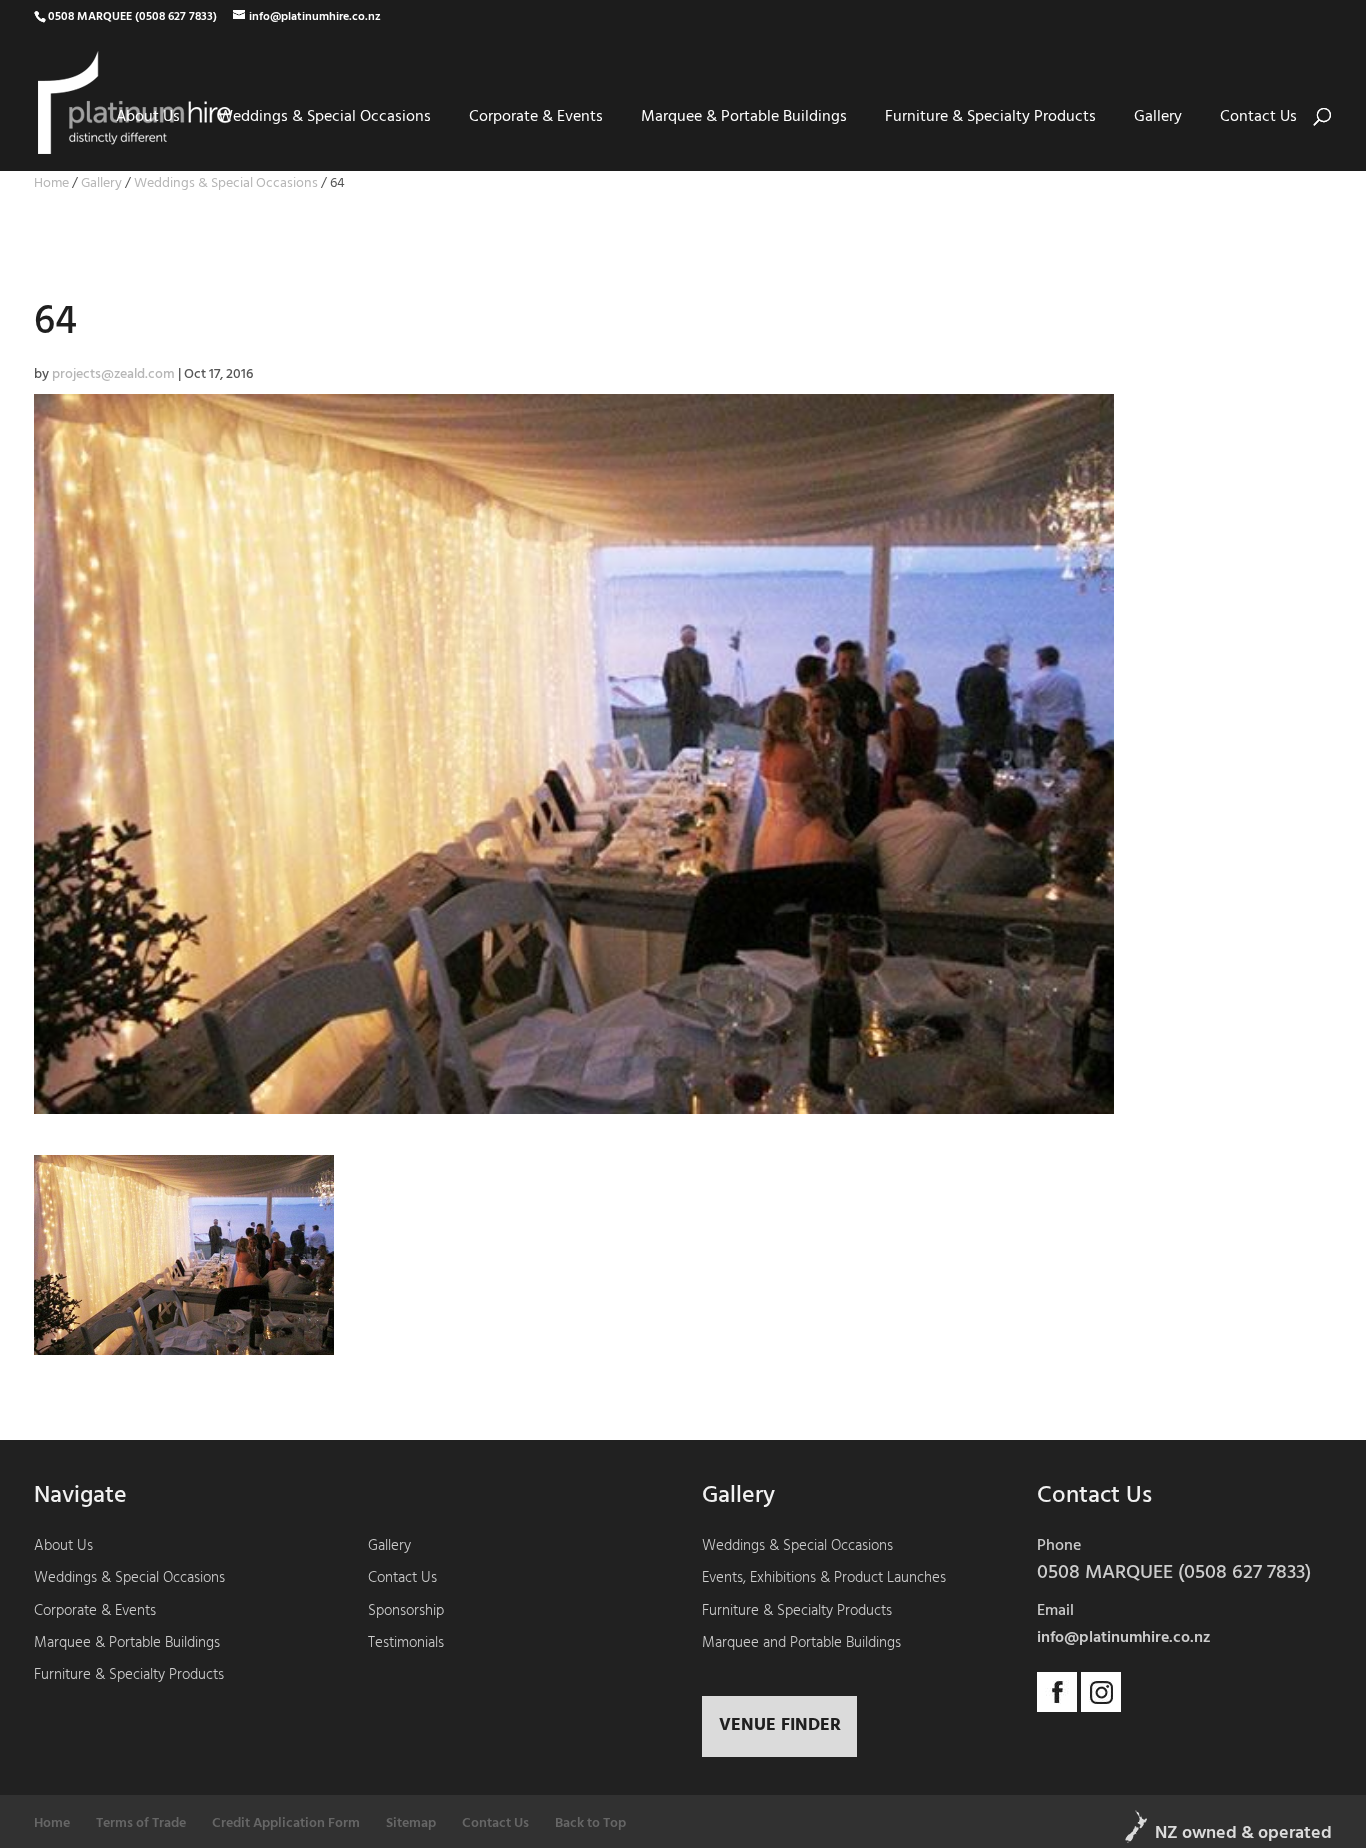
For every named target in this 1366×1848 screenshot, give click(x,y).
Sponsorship (406, 1611)
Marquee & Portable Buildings (744, 117)
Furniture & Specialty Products (990, 117)
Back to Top (590, 1823)
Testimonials (406, 1643)
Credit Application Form (286, 1823)
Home (51, 183)
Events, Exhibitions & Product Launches (824, 1578)
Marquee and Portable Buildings (801, 1643)
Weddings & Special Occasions (324, 117)
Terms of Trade (141, 1823)
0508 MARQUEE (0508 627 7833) (132, 17)
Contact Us (1258, 117)
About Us (148, 117)
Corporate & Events (536, 117)
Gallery (1158, 117)
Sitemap (411, 1823)
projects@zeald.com (113, 374)
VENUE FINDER (780, 1725)
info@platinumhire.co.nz (1124, 1638)
